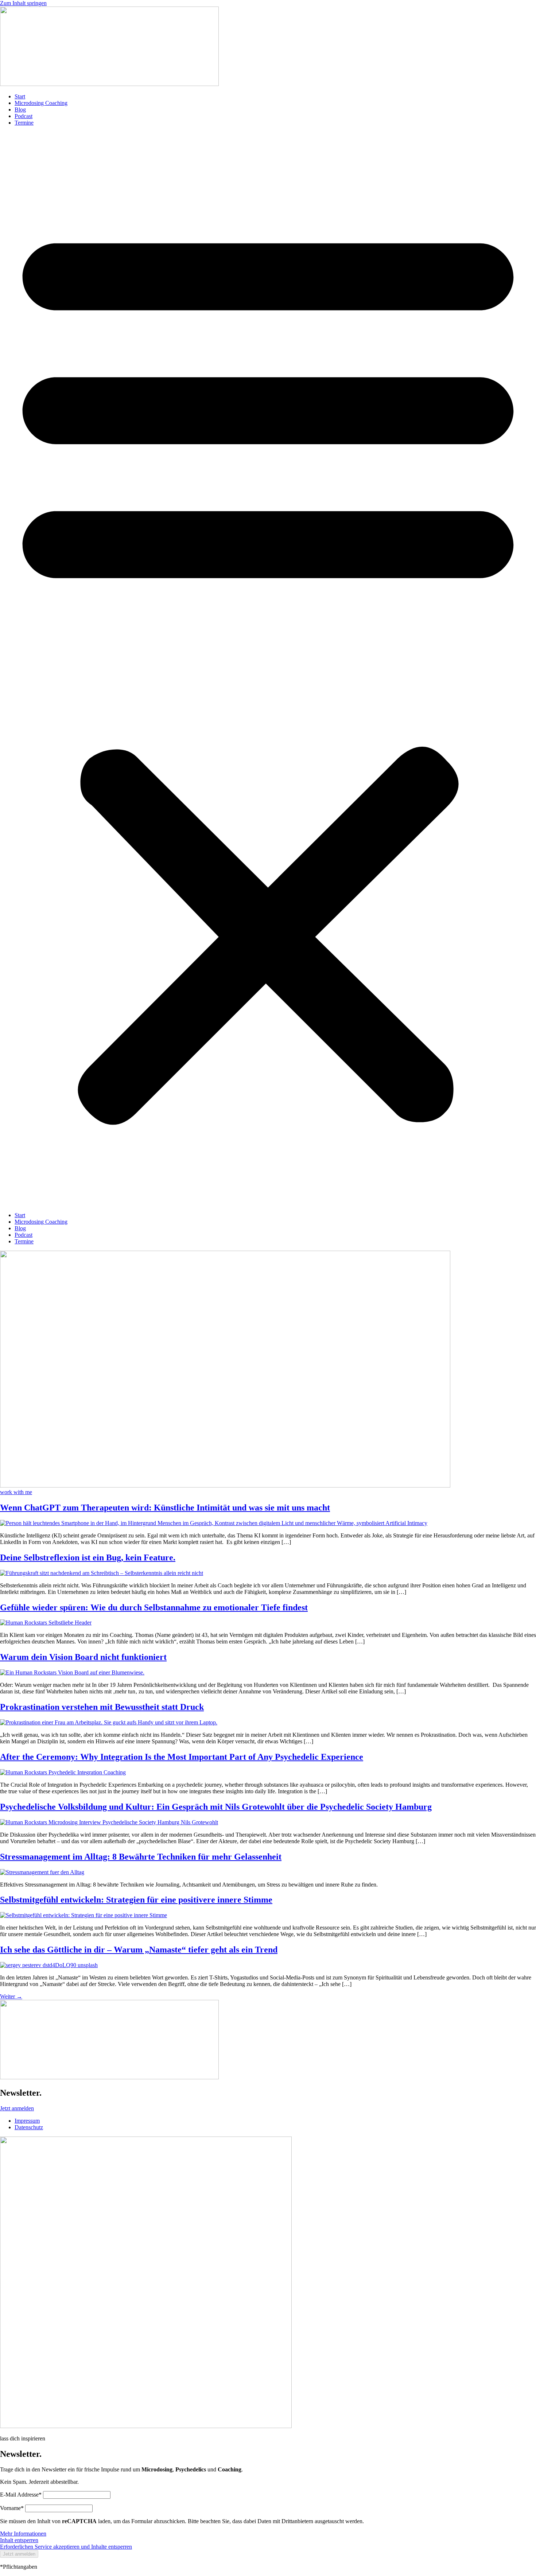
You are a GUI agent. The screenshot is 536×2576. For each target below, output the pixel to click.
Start (20, 96)
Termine (24, 123)
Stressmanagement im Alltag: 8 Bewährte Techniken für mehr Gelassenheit (141, 1857)
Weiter (11, 1996)
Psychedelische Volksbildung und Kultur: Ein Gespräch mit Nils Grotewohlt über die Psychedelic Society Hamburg (216, 1807)
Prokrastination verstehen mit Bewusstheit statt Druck (102, 1707)
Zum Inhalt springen (23, 3)
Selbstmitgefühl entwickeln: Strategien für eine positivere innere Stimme (136, 1900)
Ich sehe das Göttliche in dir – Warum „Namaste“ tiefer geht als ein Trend (139, 1950)
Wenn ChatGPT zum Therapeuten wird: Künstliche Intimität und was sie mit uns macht (165, 1508)
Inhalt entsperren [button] (19, 2540)
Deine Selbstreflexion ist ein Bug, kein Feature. (88, 1557)
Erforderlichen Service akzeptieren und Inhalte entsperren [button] (66, 2547)
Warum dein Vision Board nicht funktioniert (83, 1657)
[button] (268, 669)
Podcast (24, 116)
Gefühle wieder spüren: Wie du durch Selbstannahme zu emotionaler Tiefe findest (154, 1607)
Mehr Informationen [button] (23, 2534)
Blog (20, 110)
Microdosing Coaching (41, 103)
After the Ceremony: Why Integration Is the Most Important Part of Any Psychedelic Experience (182, 1757)
